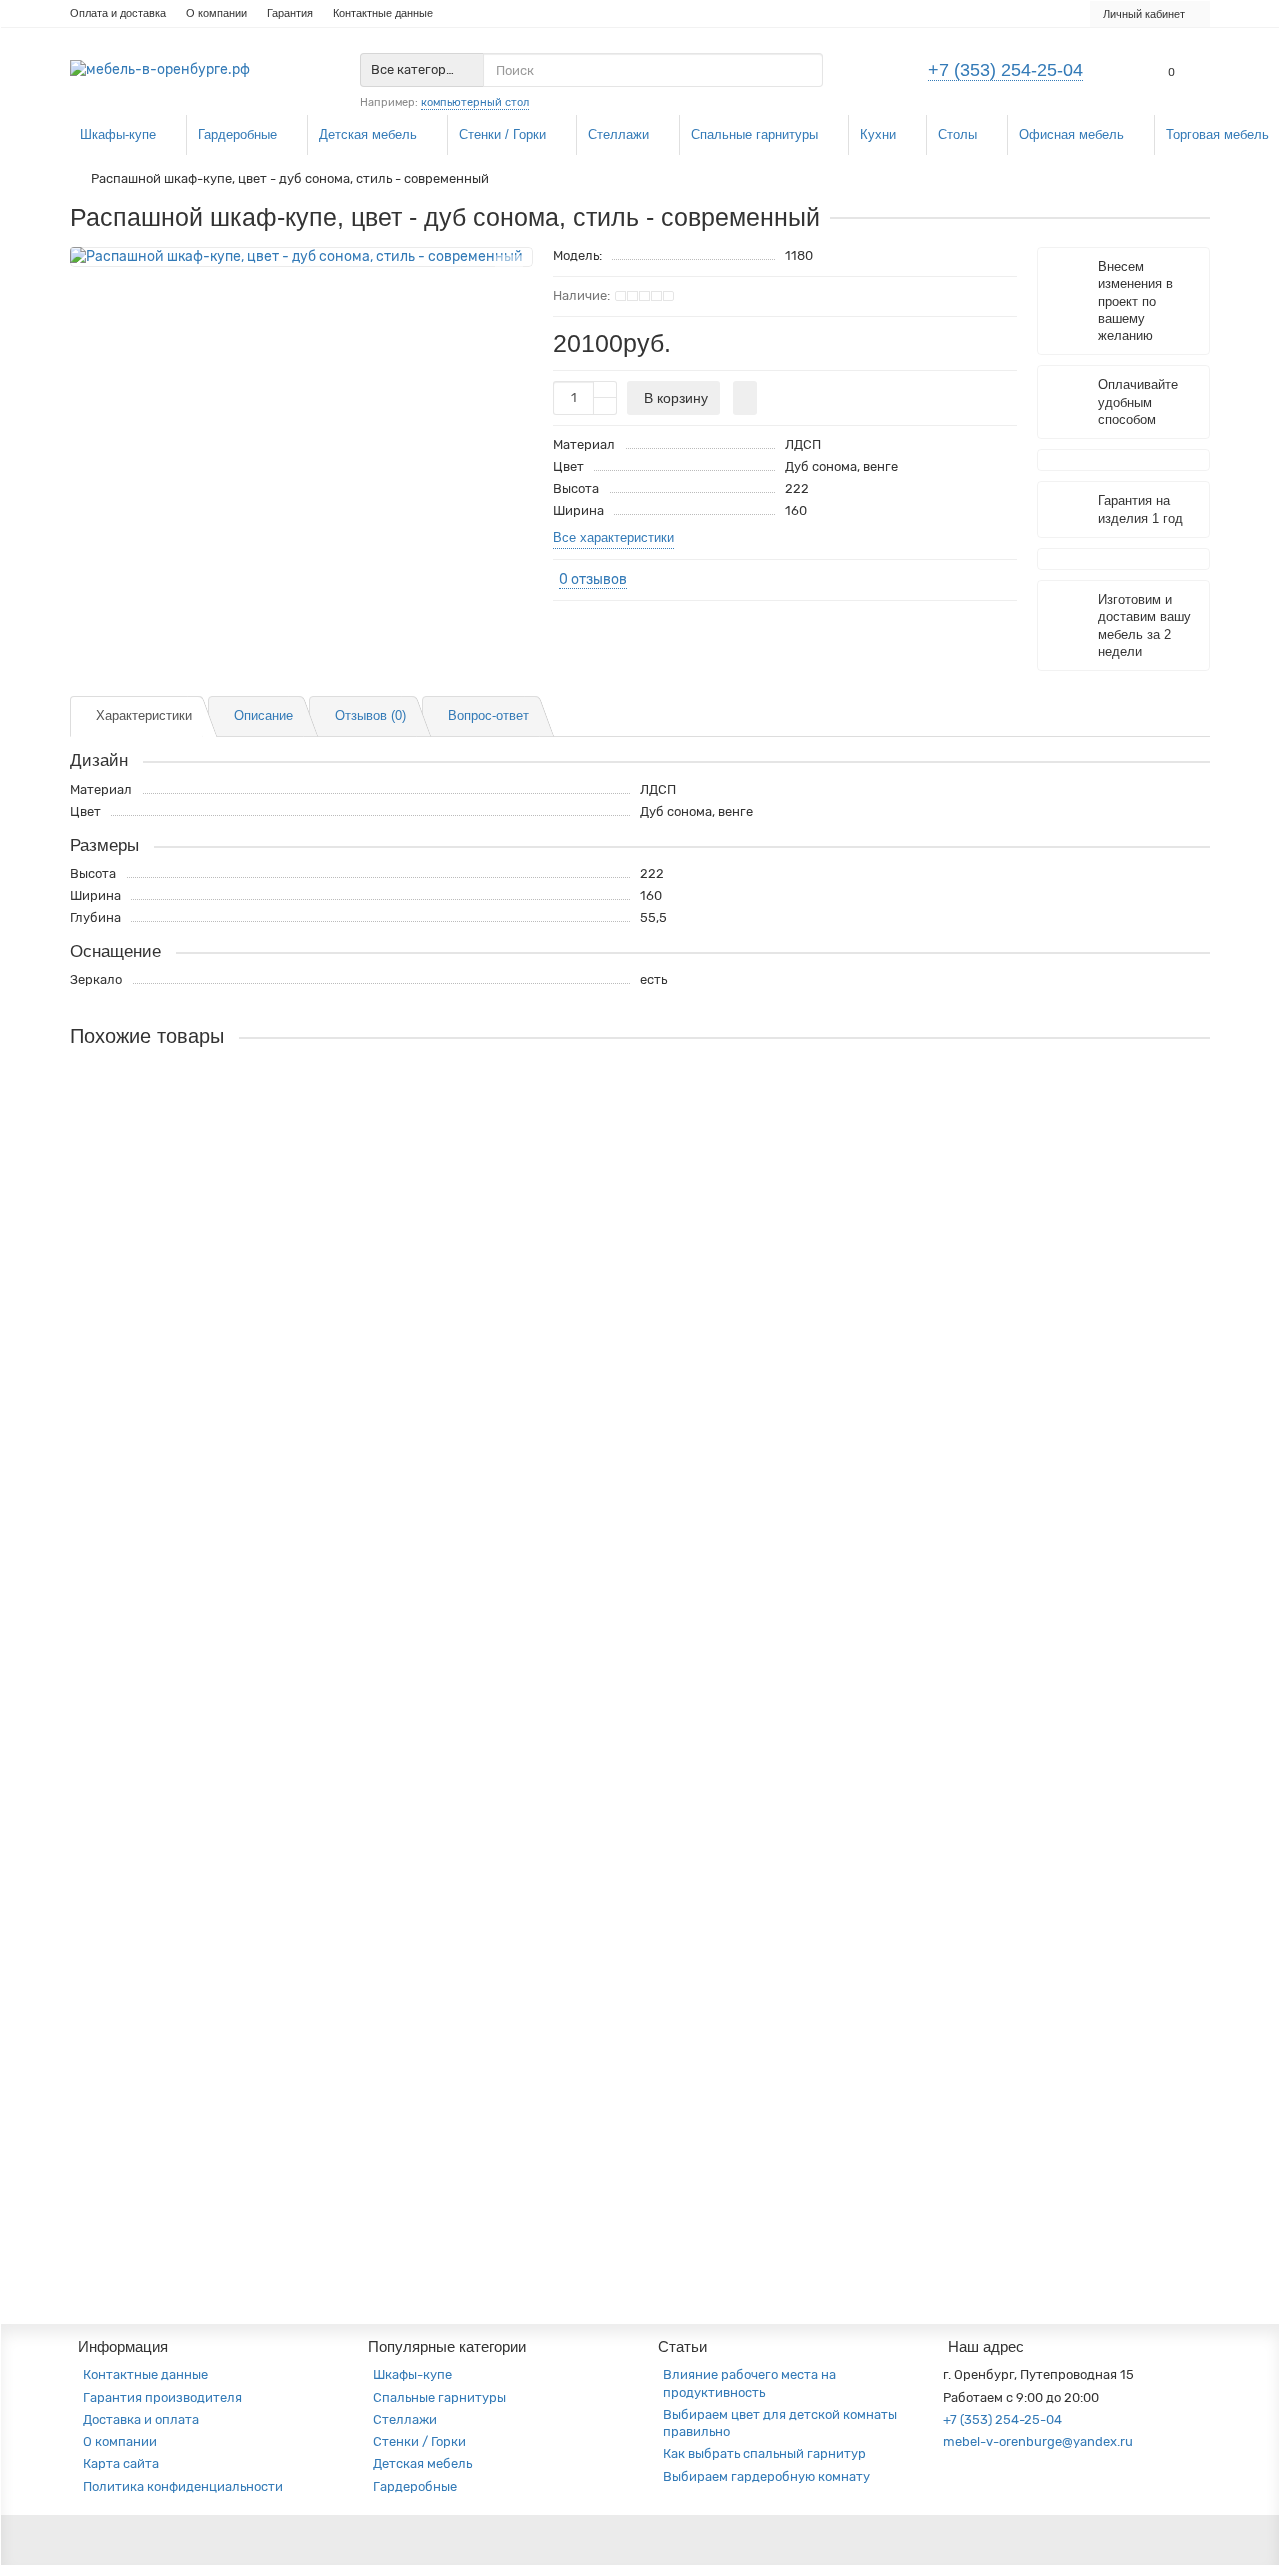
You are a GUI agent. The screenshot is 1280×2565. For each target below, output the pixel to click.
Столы (957, 134)
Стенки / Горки (502, 134)
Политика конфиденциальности (183, 2486)
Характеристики (144, 715)
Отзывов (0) (370, 715)
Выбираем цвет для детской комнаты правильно (780, 2423)
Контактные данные (383, 13)
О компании (216, 13)
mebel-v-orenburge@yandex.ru (1038, 2441)
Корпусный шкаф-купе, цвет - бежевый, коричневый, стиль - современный (315, 1329)
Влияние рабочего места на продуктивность (749, 2383)
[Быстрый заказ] (745, 398)
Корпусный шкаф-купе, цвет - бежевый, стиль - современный (272, 1921)
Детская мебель (368, 134)
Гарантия (290, 13)
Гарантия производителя (162, 2397)
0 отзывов (593, 579)
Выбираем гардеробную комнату (766, 2476)
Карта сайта (121, 2463)
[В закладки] (509, 269)
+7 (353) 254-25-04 (1005, 70)
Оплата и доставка (118, 13)
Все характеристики (613, 537)
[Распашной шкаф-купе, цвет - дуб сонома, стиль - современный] (301, 257)
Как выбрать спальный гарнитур (764, 2453)
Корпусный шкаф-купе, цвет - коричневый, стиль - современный (282, 2137)
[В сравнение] (509, 297)
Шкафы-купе (118, 134)
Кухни (878, 134)
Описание (263, 715)
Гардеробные (237, 134)
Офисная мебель (1071, 134)
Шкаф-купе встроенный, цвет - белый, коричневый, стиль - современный (311, 1705)
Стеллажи (618, 134)
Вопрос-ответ (488, 715)
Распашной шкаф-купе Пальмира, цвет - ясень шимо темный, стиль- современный (344, 1113)
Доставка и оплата (141, 2419)
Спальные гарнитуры (754, 134)
